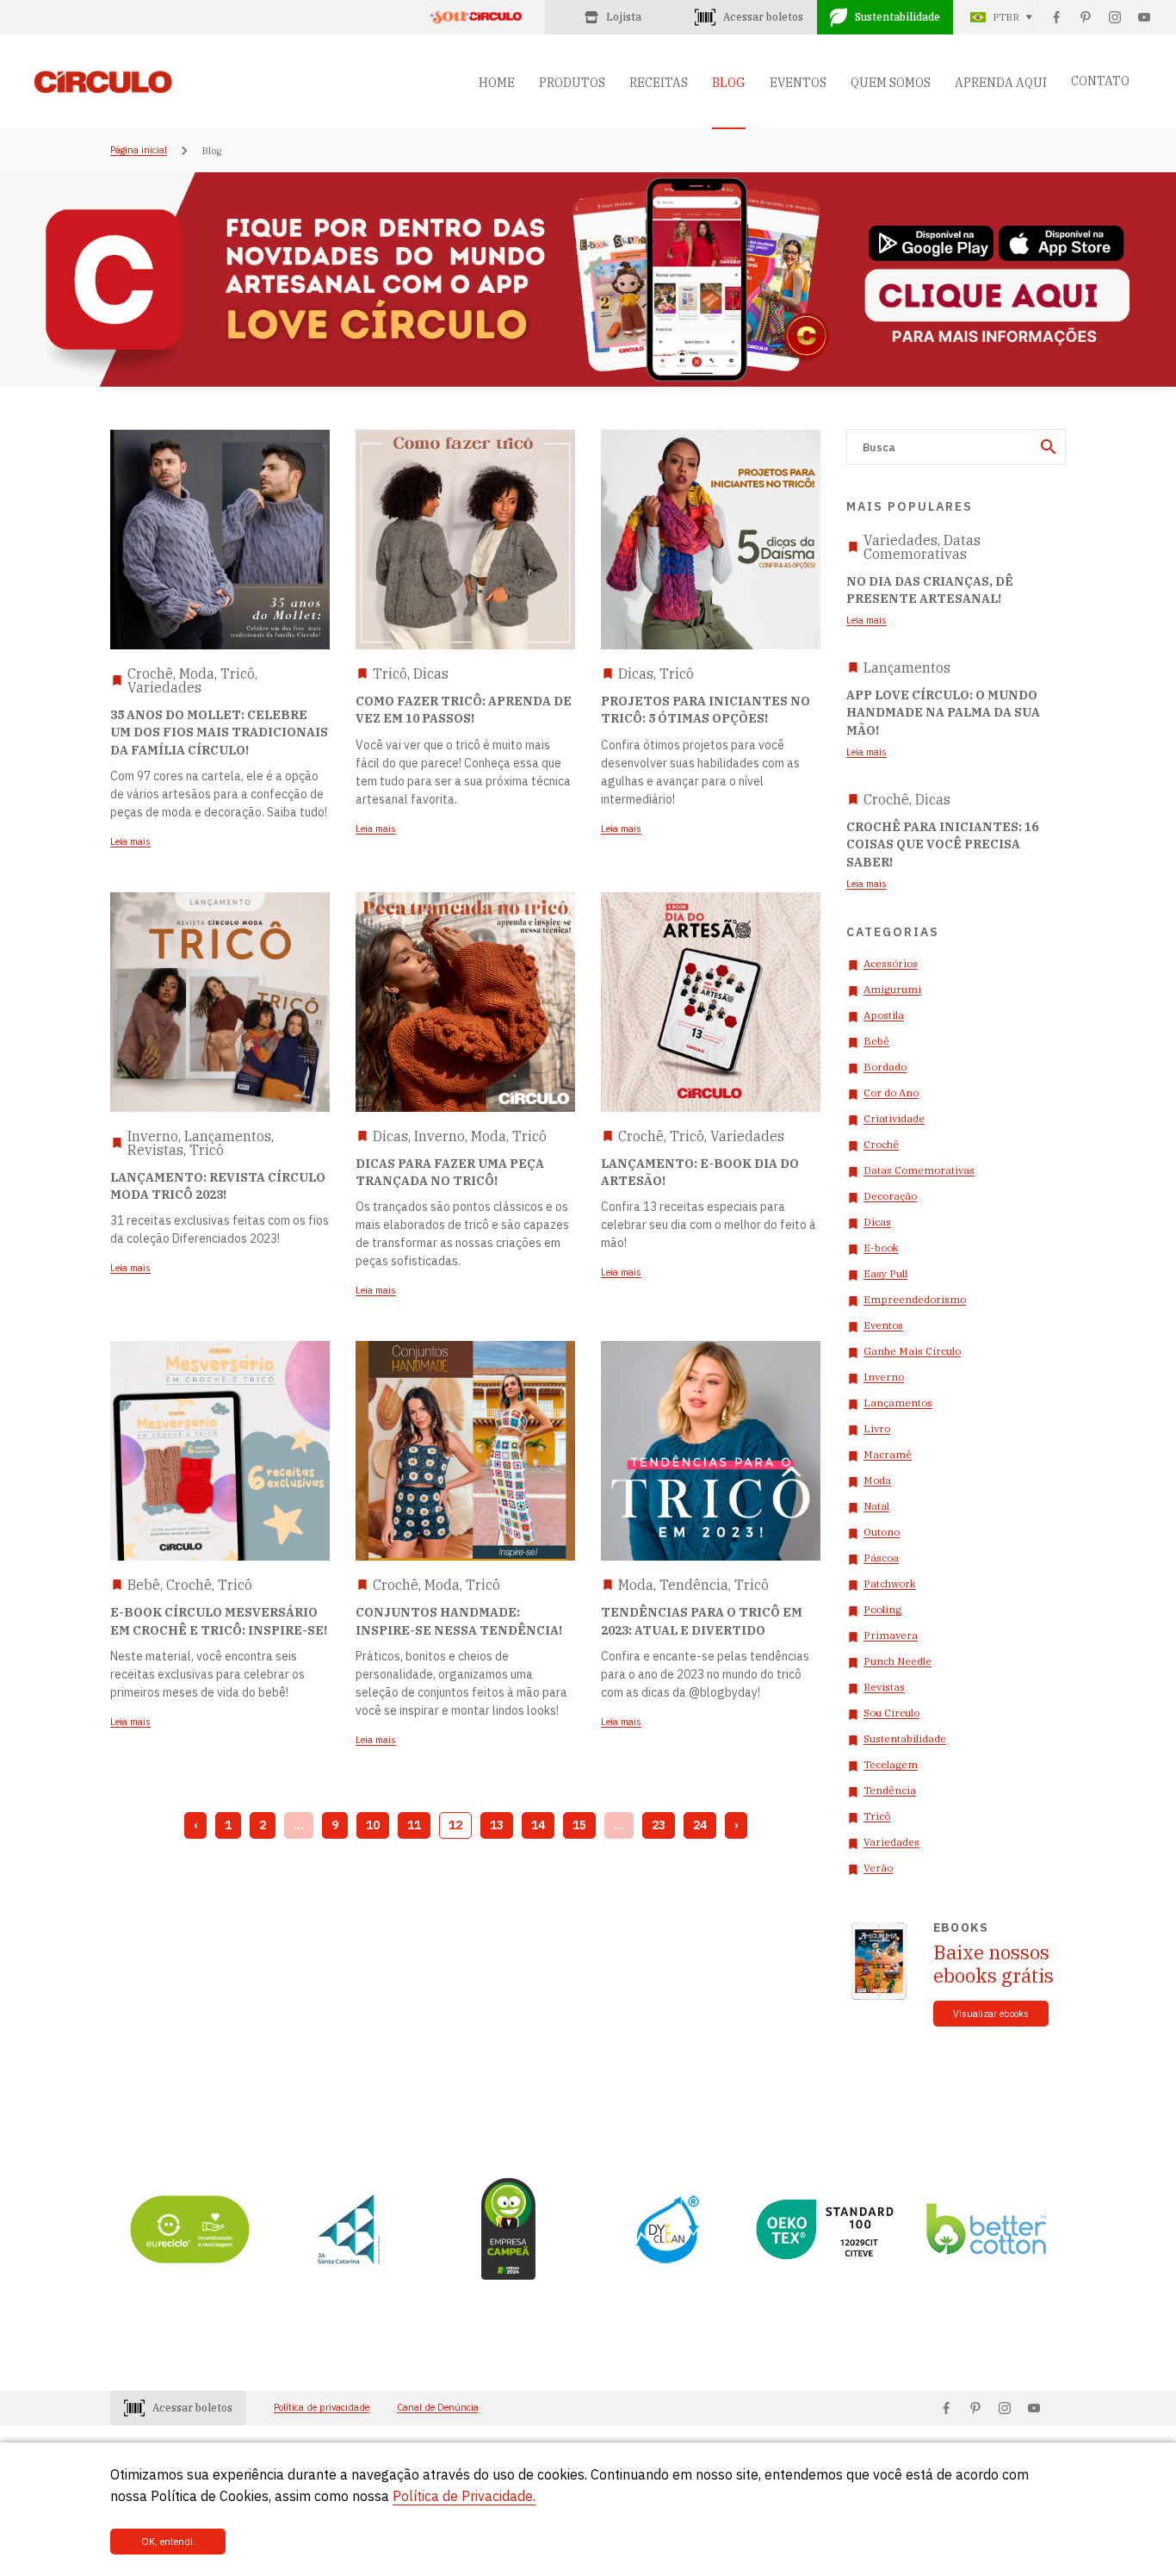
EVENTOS (798, 83)
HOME (497, 83)
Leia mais (867, 621)
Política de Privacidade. (464, 2496)
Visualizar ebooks (991, 2014)
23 (659, 1825)
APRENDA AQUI (1001, 83)
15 (579, 1825)
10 (373, 1825)
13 (497, 1825)
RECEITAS (659, 83)
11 (414, 1825)
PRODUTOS (572, 83)
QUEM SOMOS (891, 83)
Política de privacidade (322, 2408)
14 (538, 1825)
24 (700, 1825)
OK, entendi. (168, 2542)
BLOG (729, 83)
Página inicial (139, 151)
